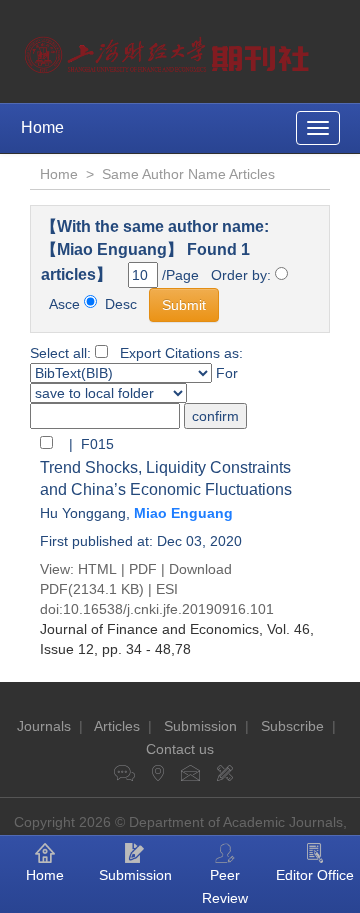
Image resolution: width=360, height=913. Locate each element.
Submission (200, 726)
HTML (97, 569)
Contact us (180, 749)
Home (42, 127)
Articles (117, 726)
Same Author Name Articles (188, 174)
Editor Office (315, 875)
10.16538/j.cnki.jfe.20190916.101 (168, 609)
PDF (143, 569)
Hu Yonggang (83, 513)
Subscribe (292, 726)
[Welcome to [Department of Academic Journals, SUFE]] (169, 50)
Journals (44, 726)
